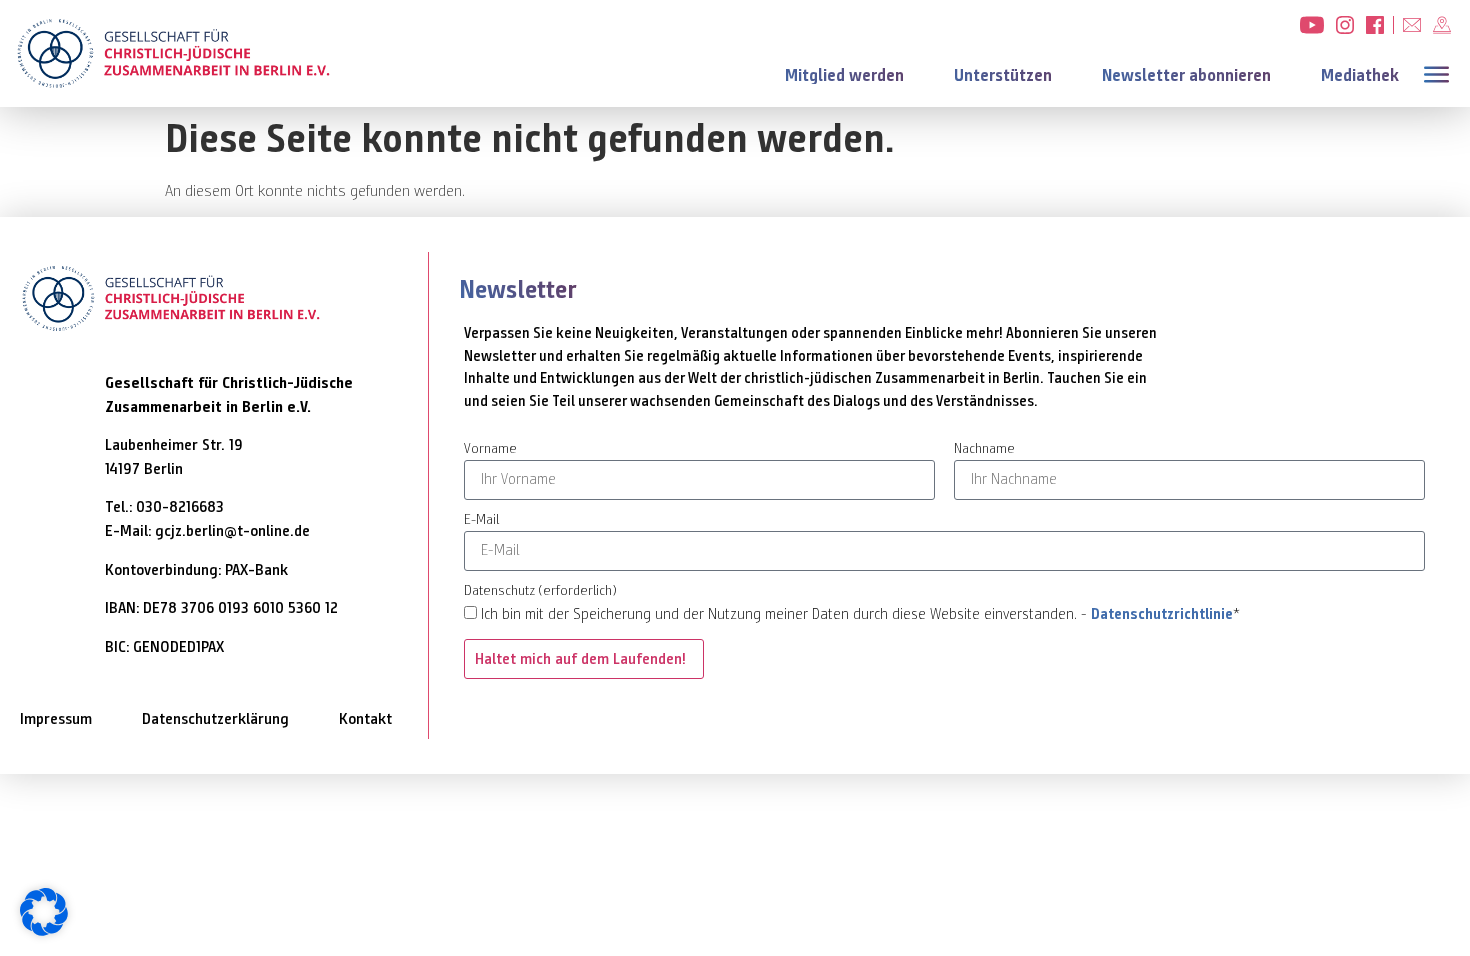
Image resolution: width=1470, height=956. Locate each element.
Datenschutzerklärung (215, 718)
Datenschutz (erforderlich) (540, 591)
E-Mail (481, 520)
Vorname (490, 449)
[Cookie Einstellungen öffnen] (44, 930)
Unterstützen (1003, 75)
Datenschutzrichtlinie (1162, 614)
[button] (1440, 72)
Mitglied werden (844, 75)
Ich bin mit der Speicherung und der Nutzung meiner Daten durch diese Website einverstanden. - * (860, 614)
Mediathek (1360, 75)
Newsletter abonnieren (1186, 75)
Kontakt (365, 718)
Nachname (984, 449)
